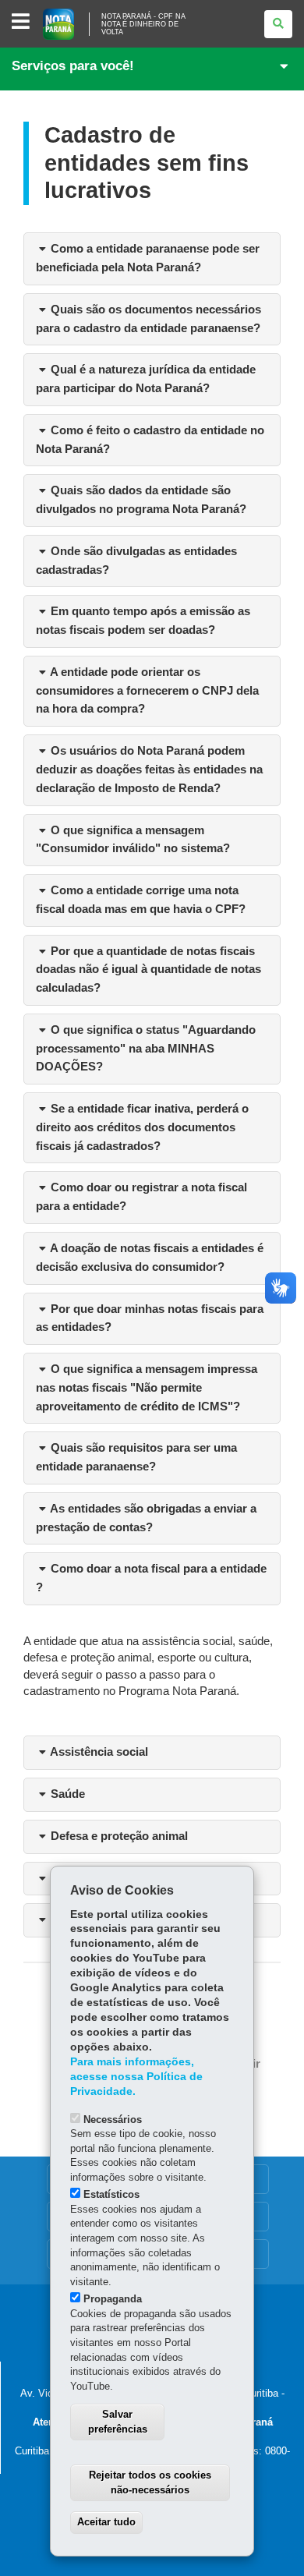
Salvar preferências (118, 2422)
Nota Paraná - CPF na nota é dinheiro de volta (143, 24)
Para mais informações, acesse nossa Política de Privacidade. (136, 2077)
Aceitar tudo (106, 2522)
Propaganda (113, 2299)
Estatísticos (111, 2194)
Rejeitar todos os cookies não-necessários (150, 2482)
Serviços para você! (73, 66)
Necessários (113, 2120)
